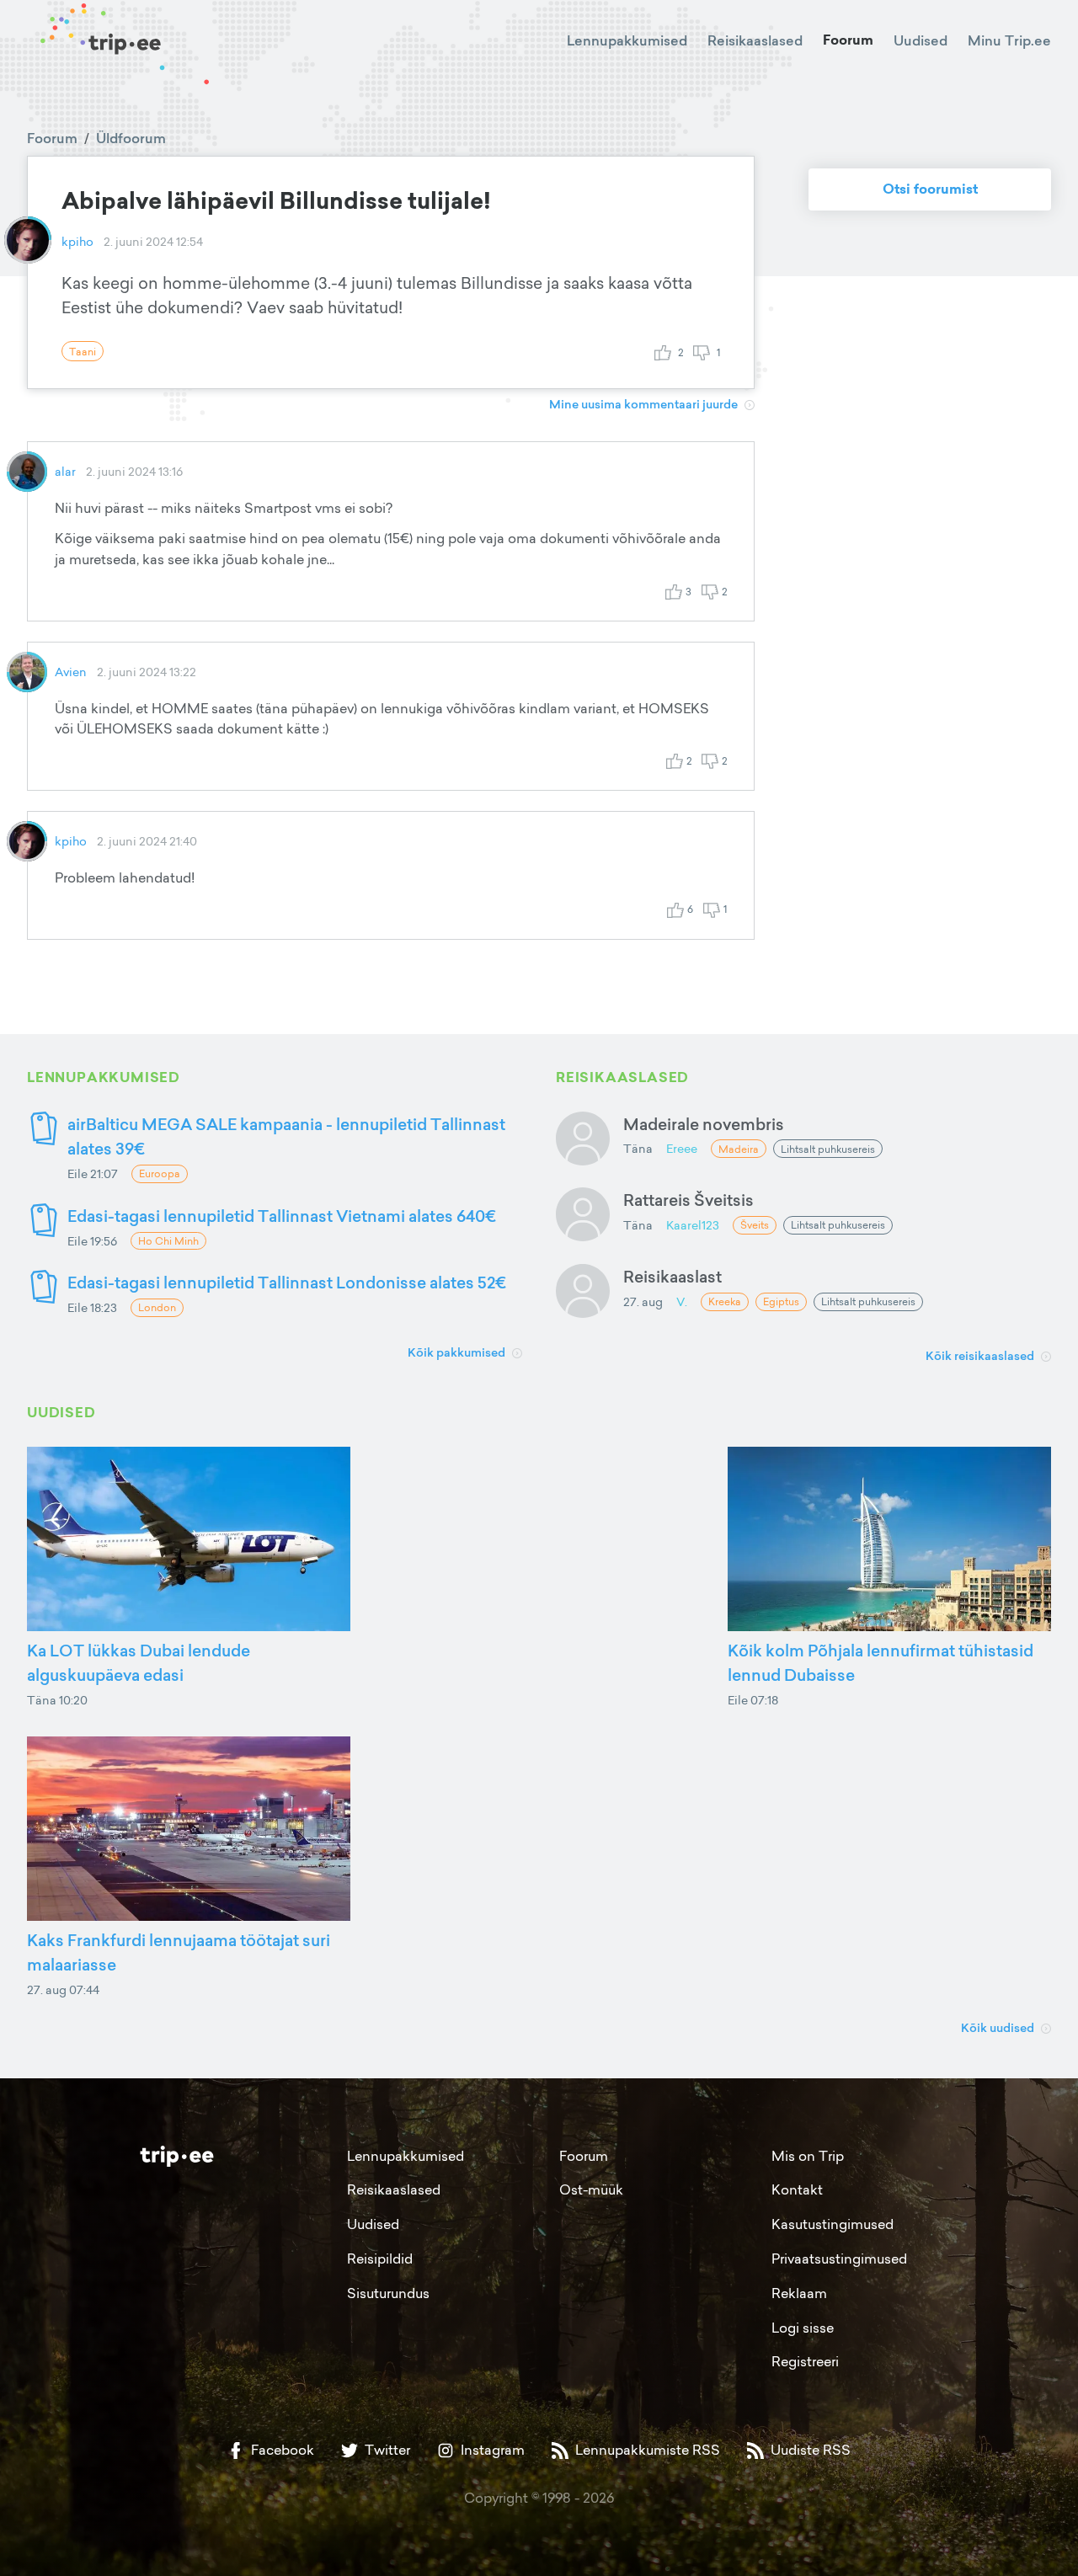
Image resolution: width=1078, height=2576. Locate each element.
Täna (638, 1148)
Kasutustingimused (833, 2224)
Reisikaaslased (755, 40)
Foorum (848, 40)
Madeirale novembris (704, 1124)
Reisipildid (380, 2259)
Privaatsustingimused (839, 2259)
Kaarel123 (693, 1225)
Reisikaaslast (672, 1276)
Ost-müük (591, 2189)
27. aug (643, 1301)
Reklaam (799, 2293)
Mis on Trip (808, 2156)
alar (65, 471)
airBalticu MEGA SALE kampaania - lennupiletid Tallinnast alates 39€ (286, 1136)
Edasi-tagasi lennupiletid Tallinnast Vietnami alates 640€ (282, 1216)
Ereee (682, 1148)
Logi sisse (803, 2328)
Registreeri (805, 2361)
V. (682, 1301)
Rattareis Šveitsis (688, 1200)
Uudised (921, 40)
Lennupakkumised (627, 40)
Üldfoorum (131, 138)
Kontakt (797, 2189)
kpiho (77, 241)
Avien (71, 672)
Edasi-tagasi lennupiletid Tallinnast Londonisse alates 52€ (287, 1282)
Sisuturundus (388, 2293)
